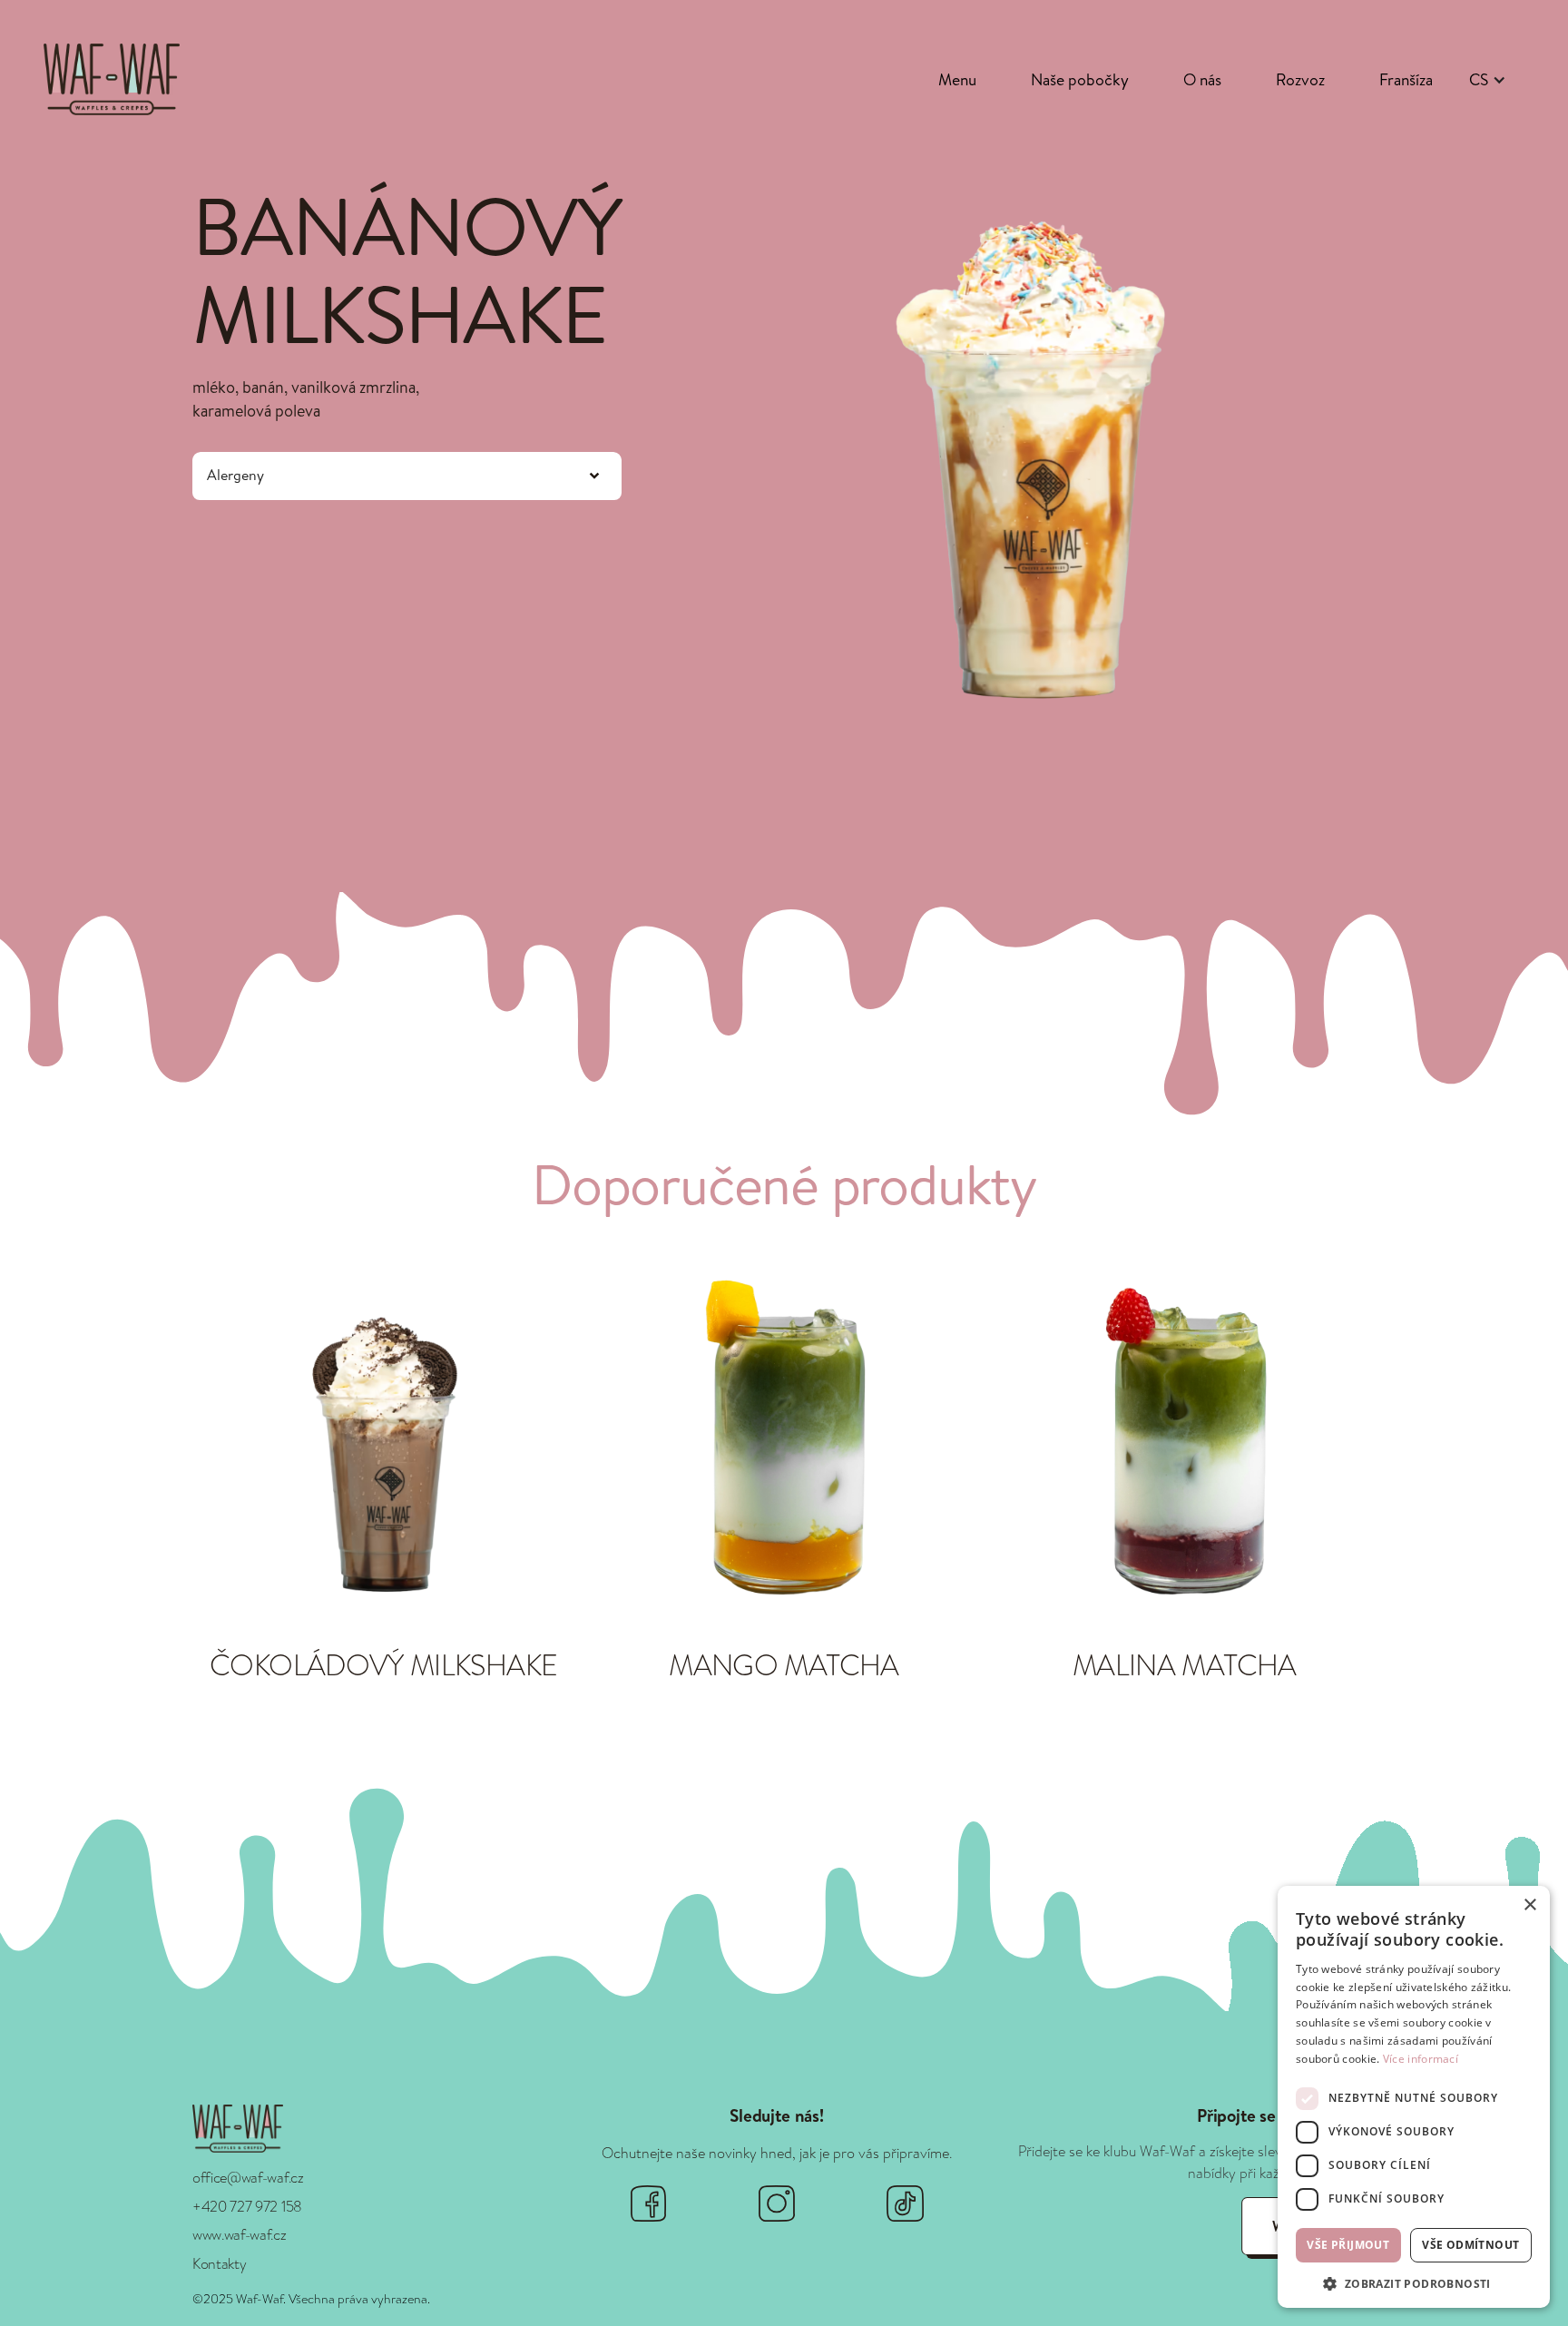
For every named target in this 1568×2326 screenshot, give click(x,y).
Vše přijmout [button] (1348, 2245)
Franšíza (1406, 79)
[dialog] (1414, 2097)
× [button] (1529, 1905)
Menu (957, 79)
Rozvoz (1300, 79)
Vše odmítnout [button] (1470, 2245)
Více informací (1421, 2059)
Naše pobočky (1080, 79)
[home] (112, 79)
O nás (1202, 79)
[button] (1488, 80)
